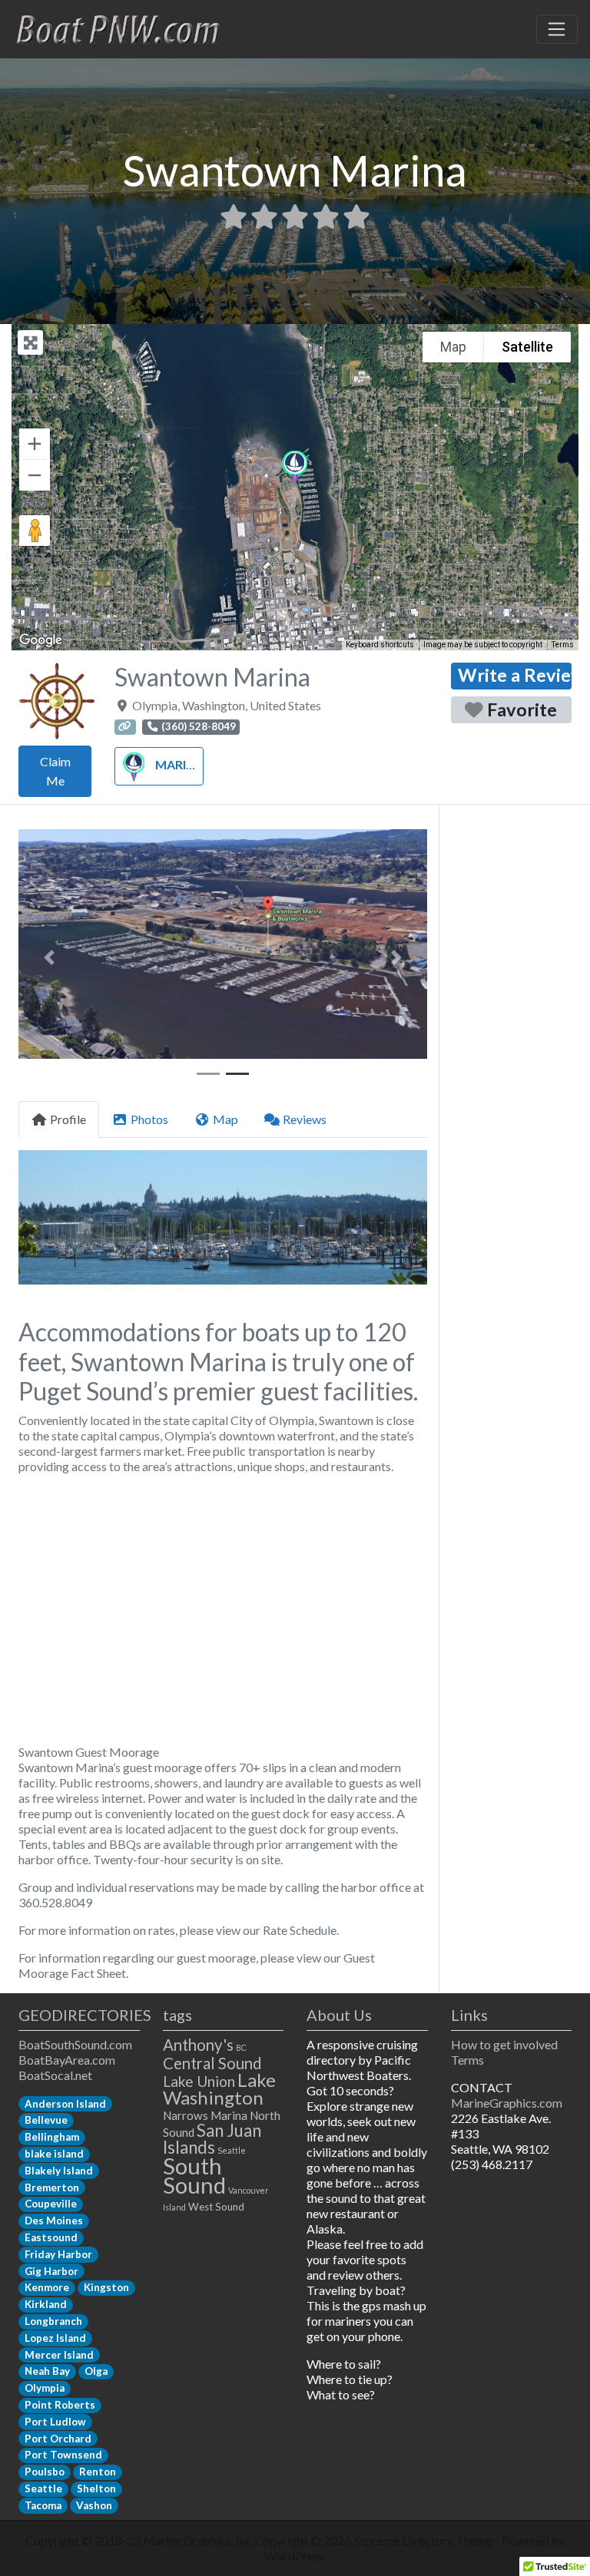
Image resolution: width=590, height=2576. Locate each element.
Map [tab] (225, 1119)
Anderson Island (65, 2104)
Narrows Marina (205, 2115)
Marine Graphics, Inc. (199, 2540)
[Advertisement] (223, 1609)
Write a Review (515, 675)
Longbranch (53, 2321)
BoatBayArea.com (67, 2060)
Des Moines (54, 2221)
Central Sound (212, 2063)
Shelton (96, 2488)
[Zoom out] (35, 475)
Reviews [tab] (305, 1119)
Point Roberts (60, 2405)
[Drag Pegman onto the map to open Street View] (35, 531)
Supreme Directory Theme (424, 2540)
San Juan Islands (212, 2139)
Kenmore (47, 2287)
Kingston (106, 2287)
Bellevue (46, 2120)
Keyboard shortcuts (380, 645)
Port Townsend (63, 2455)
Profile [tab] (68, 1119)
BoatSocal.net (55, 2075)
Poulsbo (45, 2472)
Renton (98, 2472)
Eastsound (51, 2237)
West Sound (216, 2207)
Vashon (94, 2505)
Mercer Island (59, 2355)
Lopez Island (55, 2338)
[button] (295, 469)
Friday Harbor (58, 2254)
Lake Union (199, 2081)
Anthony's (198, 2045)
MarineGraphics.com (507, 2103)
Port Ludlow (55, 2422)
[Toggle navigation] (557, 29)
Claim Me (55, 771)
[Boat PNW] (128, 27)
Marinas (183, 764)
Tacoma (43, 2505)
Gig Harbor (51, 2271)
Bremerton (52, 2187)
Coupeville (51, 2204)
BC (241, 2047)
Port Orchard (58, 2439)
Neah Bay (47, 2371)
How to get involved (504, 2044)
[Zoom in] (35, 444)
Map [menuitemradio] (453, 347)
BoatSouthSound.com (75, 2044)
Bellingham (52, 2137)
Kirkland (46, 2304)
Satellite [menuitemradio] (527, 347)
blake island (54, 2154)
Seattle (43, 2488)
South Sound (194, 2175)
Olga (96, 2371)
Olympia (45, 2388)
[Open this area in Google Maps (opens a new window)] (41, 640)
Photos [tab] (149, 1119)
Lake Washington (219, 2088)
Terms (563, 645)
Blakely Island (59, 2171)
